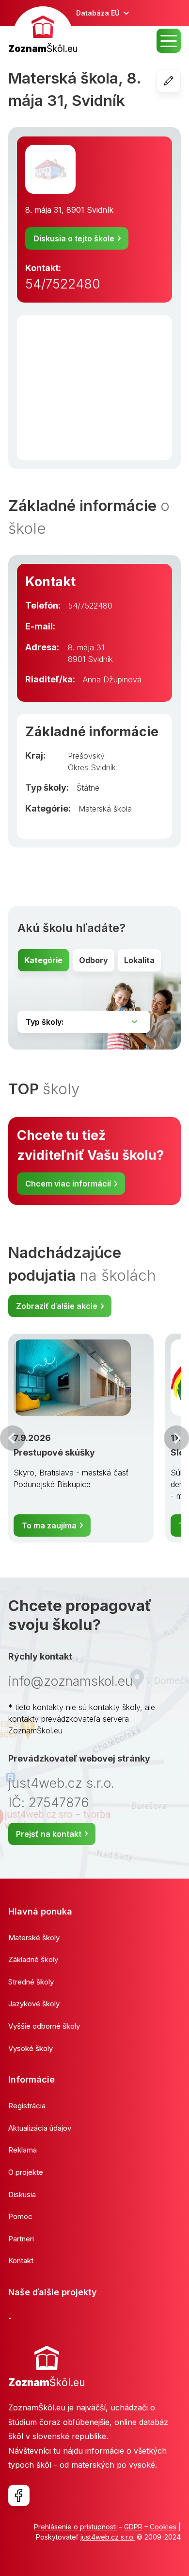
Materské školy (34, 1938)
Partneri (21, 2239)
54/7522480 (63, 284)
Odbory (94, 960)
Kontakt (21, 2261)
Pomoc (20, 2216)
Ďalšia (176, 1438)
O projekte (26, 2172)
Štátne (88, 788)
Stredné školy (31, 1982)
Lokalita (139, 960)
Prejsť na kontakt (49, 1834)
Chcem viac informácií (68, 1184)
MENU (169, 41)
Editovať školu (181, 81)
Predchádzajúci (13, 1438)
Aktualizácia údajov (40, 2128)
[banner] (43, 31)
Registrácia (27, 2106)
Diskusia (22, 2195)
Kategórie (43, 960)
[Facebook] (19, 2495)
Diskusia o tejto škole (74, 238)
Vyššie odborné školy (44, 2026)
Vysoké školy (31, 2048)
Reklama (23, 2150)
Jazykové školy (34, 2004)
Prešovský (86, 756)
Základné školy (33, 1959)
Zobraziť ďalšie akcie (57, 1306)
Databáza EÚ (98, 13)
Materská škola (105, 809)
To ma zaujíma (49, 1525)
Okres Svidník (92, 767)
